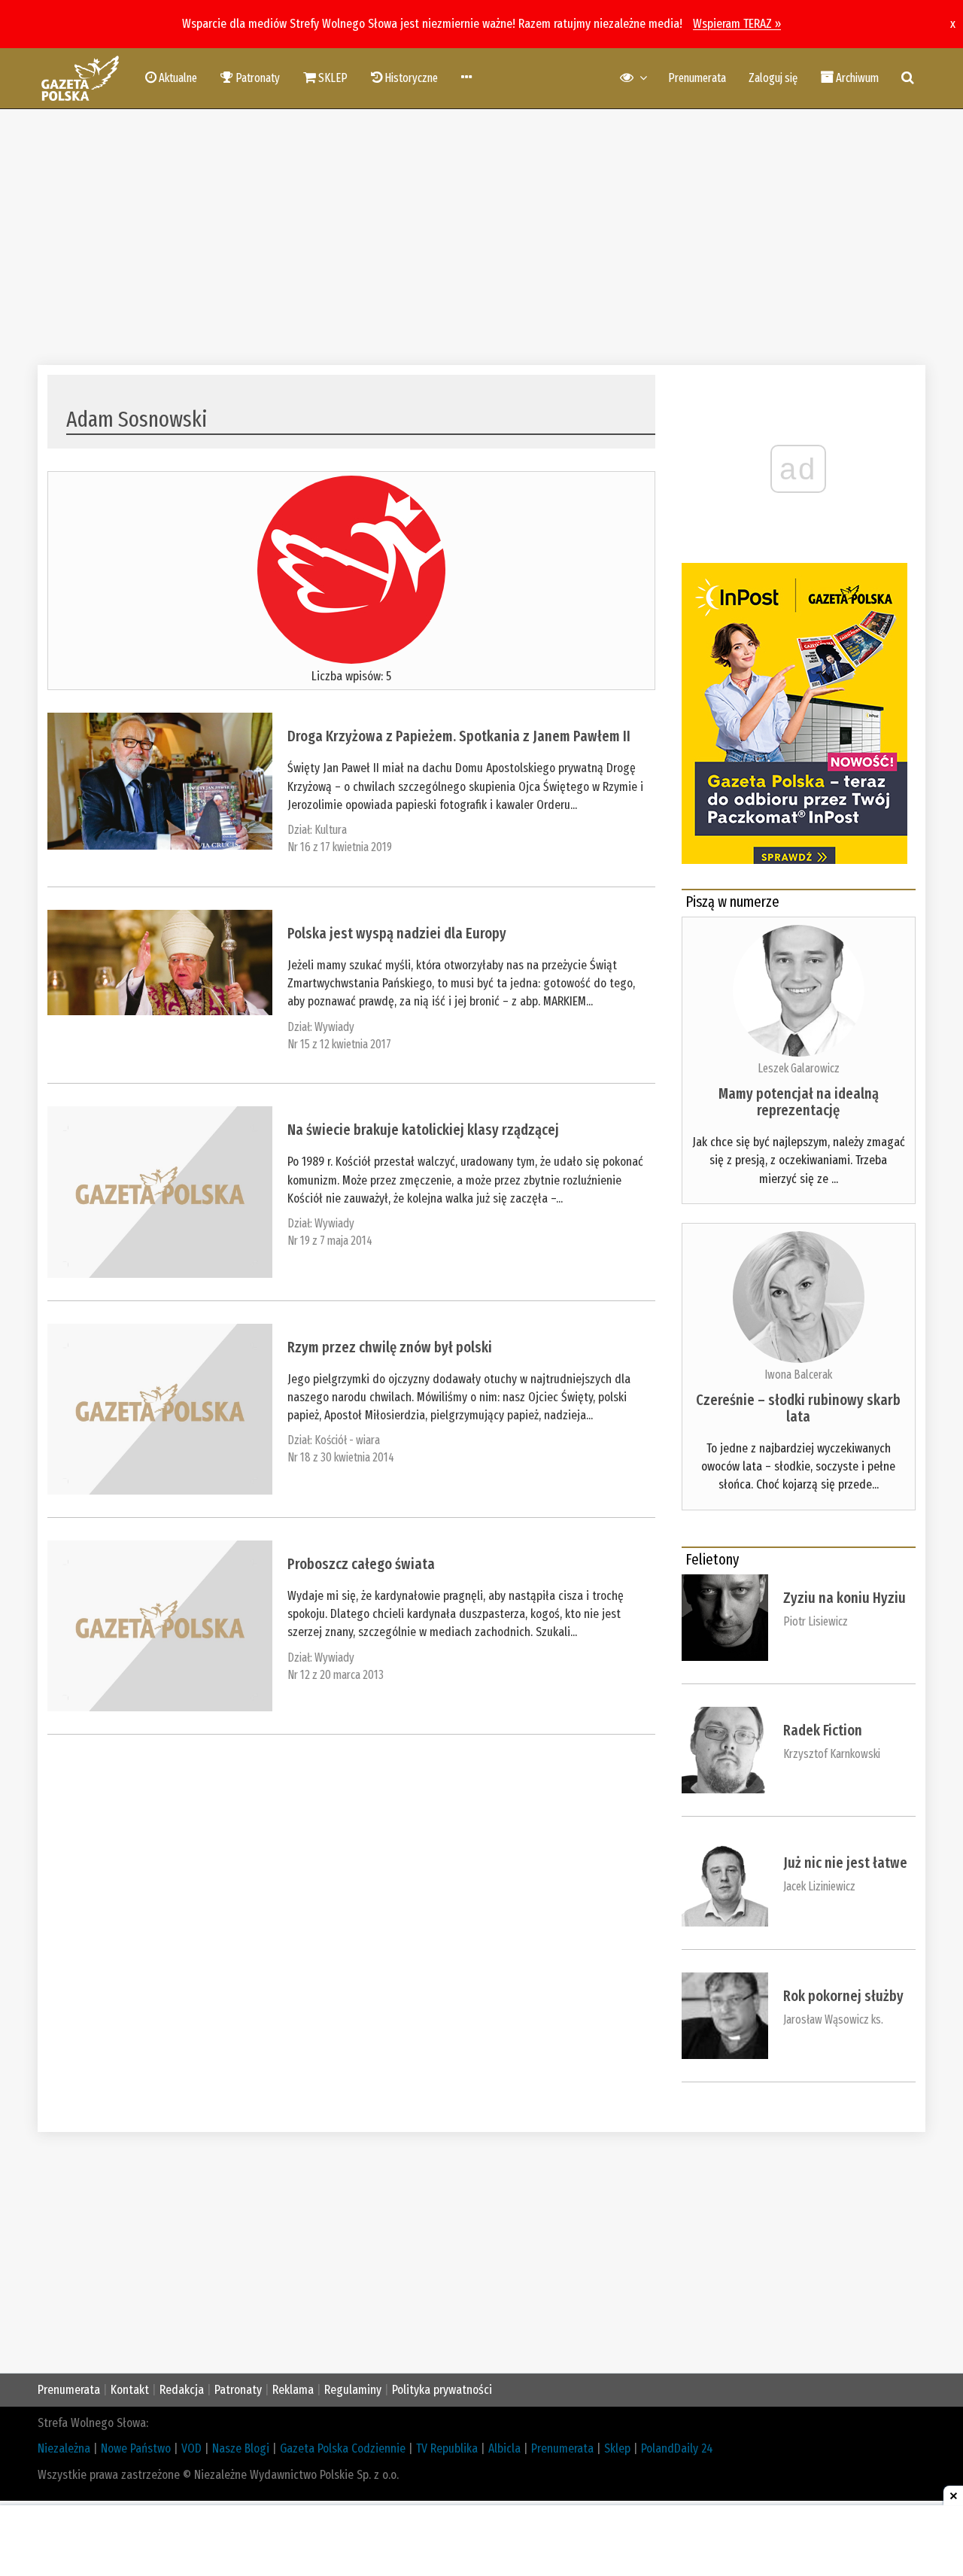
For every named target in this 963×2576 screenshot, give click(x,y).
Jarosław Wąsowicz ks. (833, 2019)
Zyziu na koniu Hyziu (845, 1598)
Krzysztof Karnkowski (832, 1754)
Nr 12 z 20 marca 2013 (336, 1675)
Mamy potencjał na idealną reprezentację (799, 1102)
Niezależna (64, 2448)
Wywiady (334, 1027)
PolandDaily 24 (677, 2448)
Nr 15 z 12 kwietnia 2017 (339, 1044)
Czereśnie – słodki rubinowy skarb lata (798, 1408)
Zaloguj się (773, 78)
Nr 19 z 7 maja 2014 (330, 1241)
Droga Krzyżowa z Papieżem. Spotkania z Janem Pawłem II (459, 736)
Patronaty (238, 2390)
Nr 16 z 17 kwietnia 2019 (340, 847)
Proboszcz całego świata (361, 1564)
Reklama (293, 2390)
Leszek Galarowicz (799, 1068)
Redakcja (182, 2390)
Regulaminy (353, 2390)
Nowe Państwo (136, 2448)
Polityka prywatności (442, 2390)
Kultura (331, 830)
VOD (191, 2448)
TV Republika (447, 2448)
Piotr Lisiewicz (816, 1621)
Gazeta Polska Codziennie (343, 2448)
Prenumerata (697, 78)
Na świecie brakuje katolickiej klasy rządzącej (423, 1130)
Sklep (617, 2448)
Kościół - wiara (347, 1440)
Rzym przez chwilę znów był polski (390, 1347)
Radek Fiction (823, 1730)
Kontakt (130, 2390)
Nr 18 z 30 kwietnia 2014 (341, 1457)
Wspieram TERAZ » (737, 24)
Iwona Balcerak (798, 1375)
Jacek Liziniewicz (819, 1886)
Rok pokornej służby (843, 1996)
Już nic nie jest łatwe (845, 1863)
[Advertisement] (481, 237)
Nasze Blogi (241, 2448)
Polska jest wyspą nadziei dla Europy (397, 933)
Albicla (504, 2448)
